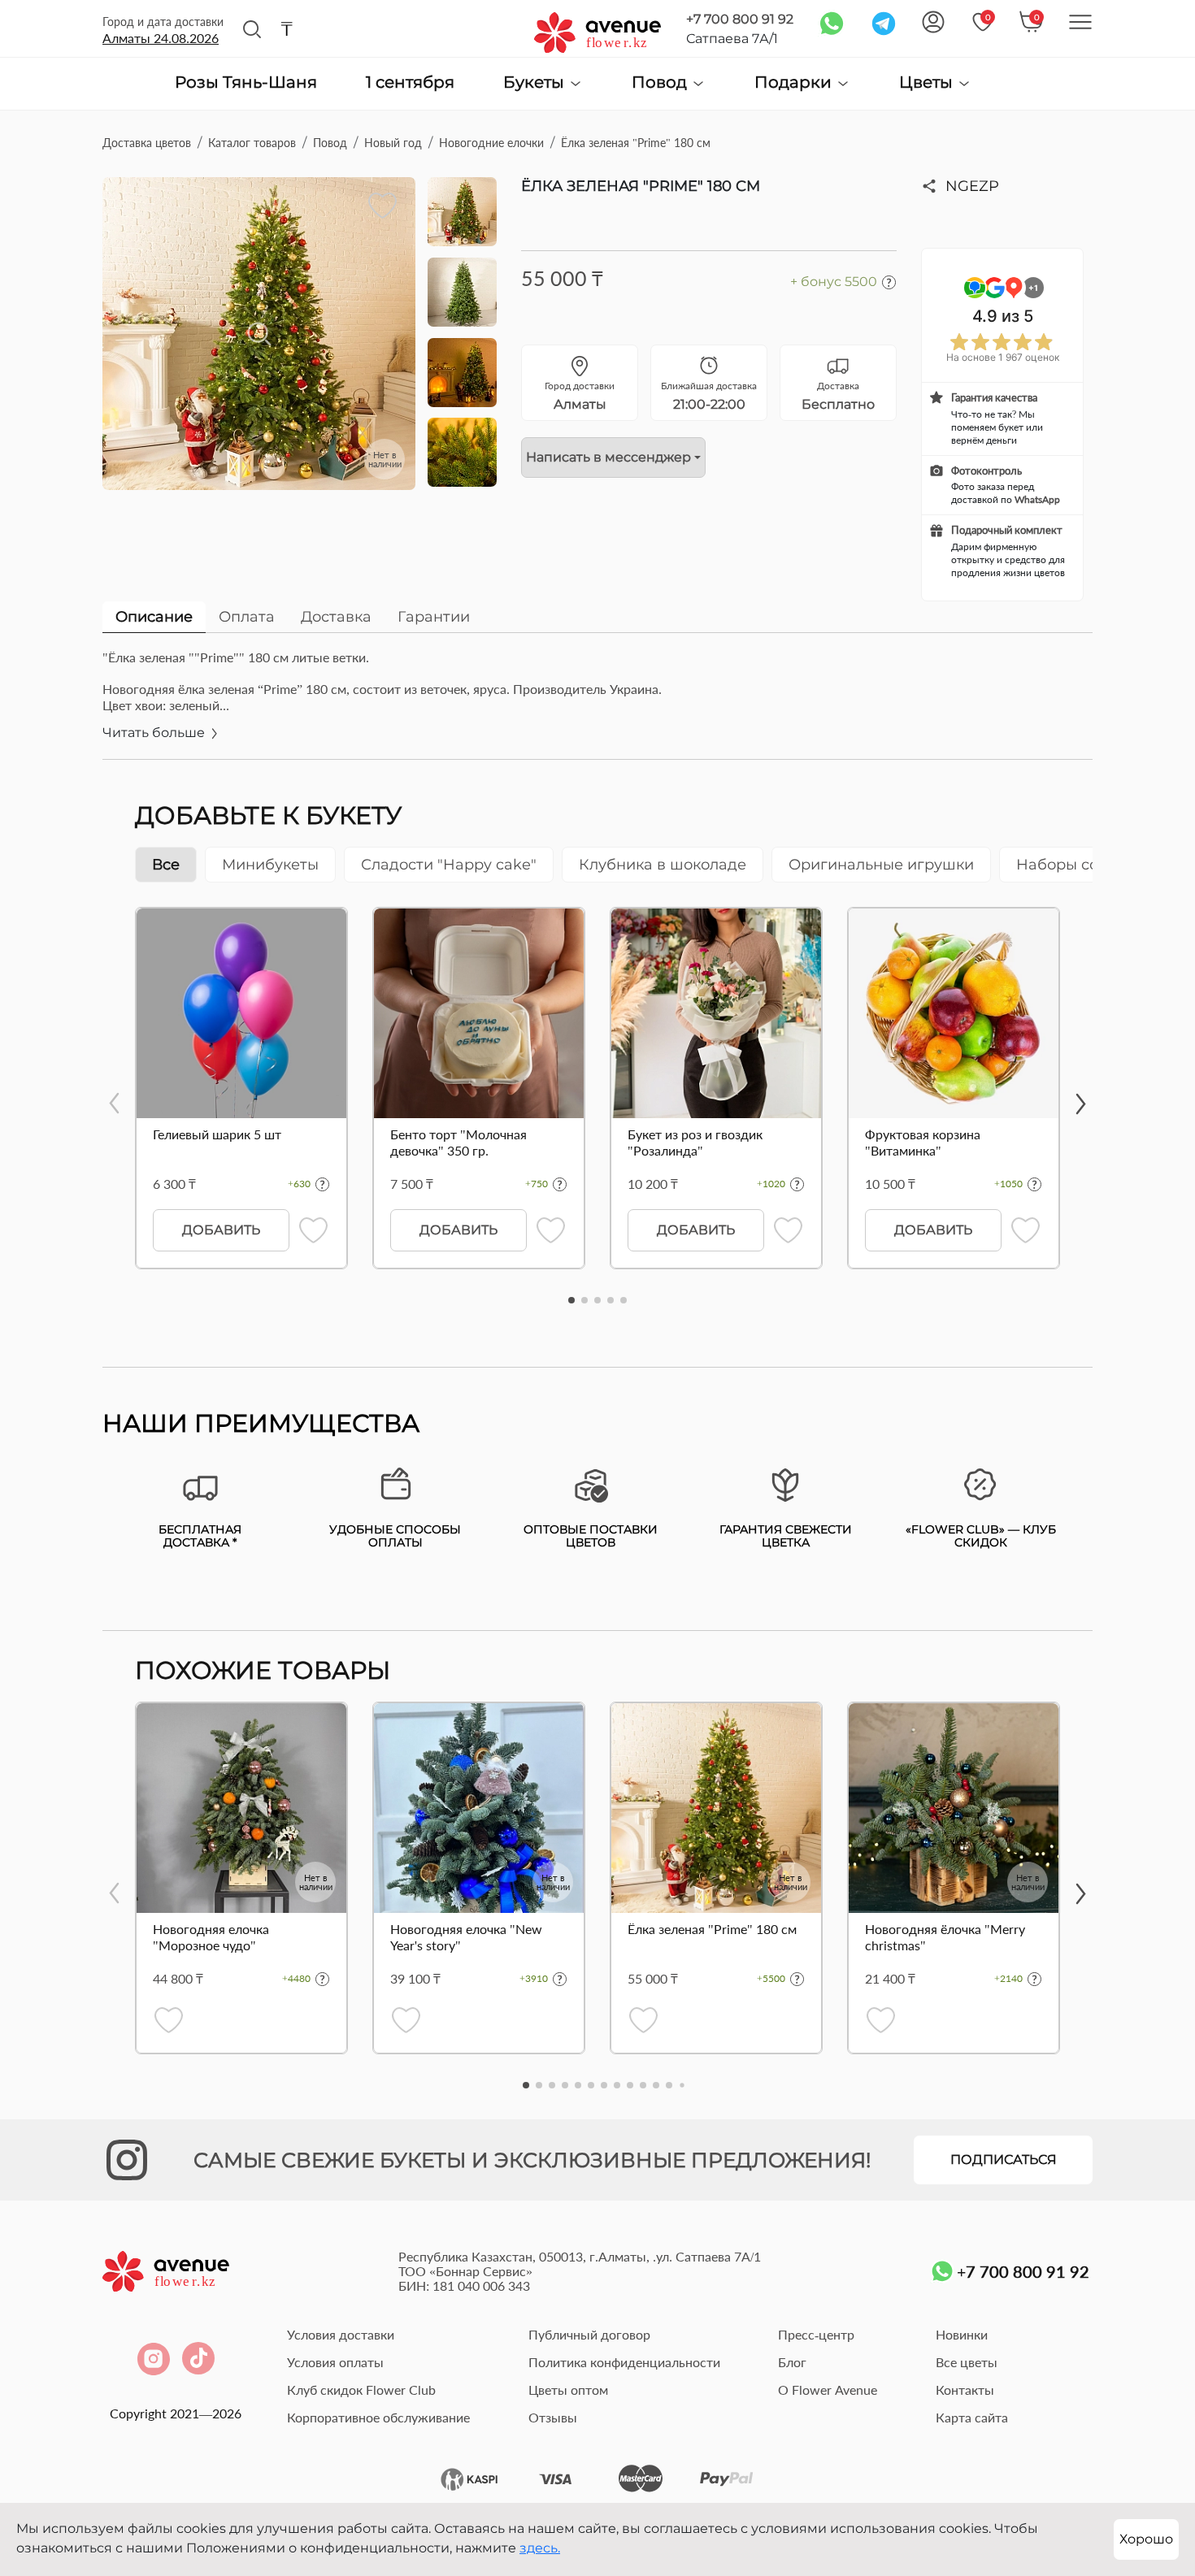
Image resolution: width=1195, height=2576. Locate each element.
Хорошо (1146, 2539)
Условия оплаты (335, 2362)
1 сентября (410, 83)
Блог (792, 2362)
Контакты (965, 2390)
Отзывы (553, 2417)
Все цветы (967, 2362)
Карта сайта (972, 2417)
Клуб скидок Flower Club (361, 2390)
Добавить (221, 1230)
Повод (661, 82)
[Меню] (1080, 22)
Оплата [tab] (247, 617)
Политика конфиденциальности (624, 2362)
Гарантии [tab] (434, 617)
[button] (571, 1300)
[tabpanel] (597, 704)
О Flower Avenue (828, 2390)
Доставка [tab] (336, 617)
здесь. (540, 2548)
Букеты (536, 82)
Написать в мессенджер (608, 457)
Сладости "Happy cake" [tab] (449, 865)
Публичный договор (589, 2334)
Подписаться (1004, 2160)
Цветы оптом (568, 2390)
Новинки (962, 2334)
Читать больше (155, 733)
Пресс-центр (816, 2334)
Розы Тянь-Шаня (246, 83)
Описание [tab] (154, 617)
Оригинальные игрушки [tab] (881, 865)
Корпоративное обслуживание (378, 2417)
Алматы (161, 38)
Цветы (928, 82)
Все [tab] (166, 865)
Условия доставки (341, 2334)
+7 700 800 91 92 (740, 19)
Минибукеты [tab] (270, 865)
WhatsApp (1037, 499)
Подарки (795, 82)
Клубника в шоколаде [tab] (663, 865)
